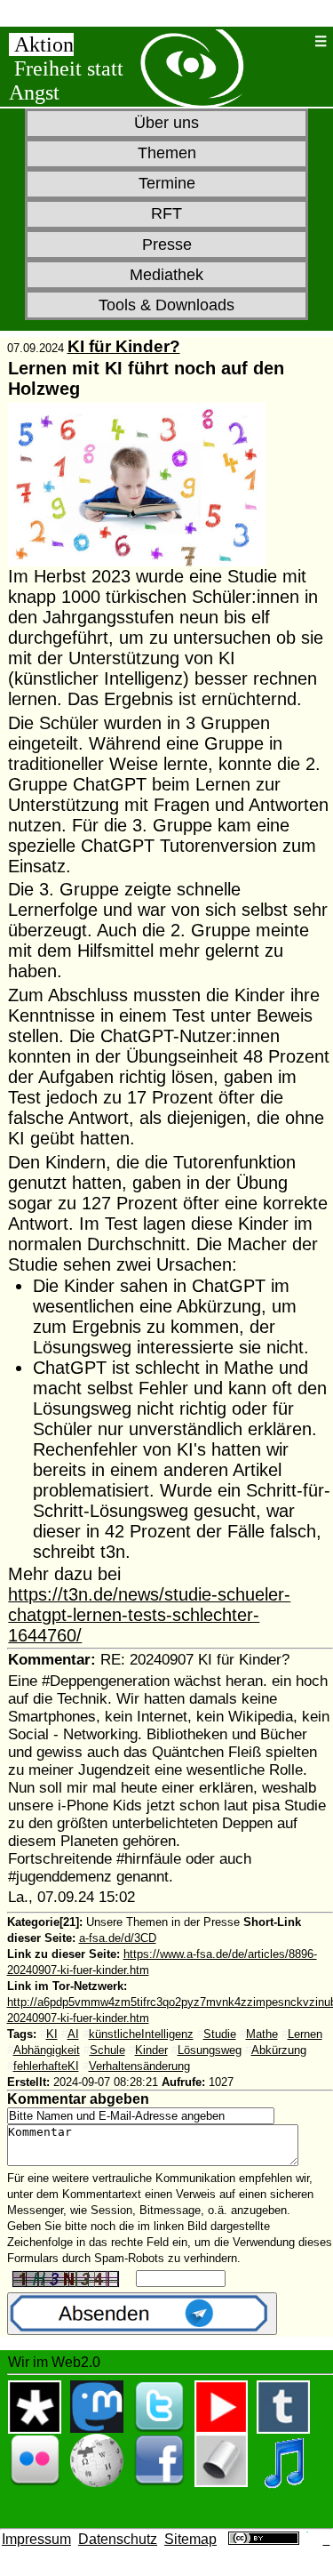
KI (52, 2034)
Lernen (305, 2034)
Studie (220, 2034)
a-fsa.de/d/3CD (118, 1938)
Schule (107, 2050)
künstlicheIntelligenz (141, 2034)
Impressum (36, 2539)
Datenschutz (118, 2539)
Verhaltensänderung (139, 2066)
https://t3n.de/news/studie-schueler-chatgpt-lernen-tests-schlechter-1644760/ (149, 1615)
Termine (167, 183)
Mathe (262, 2034)
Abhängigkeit (47, 2050)
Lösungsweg (210, 2050)
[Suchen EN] (299, 41)
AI (73, 2034)
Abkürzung (279, 2050)
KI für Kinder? (124, 346)
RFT (166, 213)
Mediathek (166, 275)
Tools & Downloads (166, 305)
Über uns (166, 123)
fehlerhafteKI (46, 2066)
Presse (167, 245)
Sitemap (190, 2539)
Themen (167, 153)
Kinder (151, 2050)
